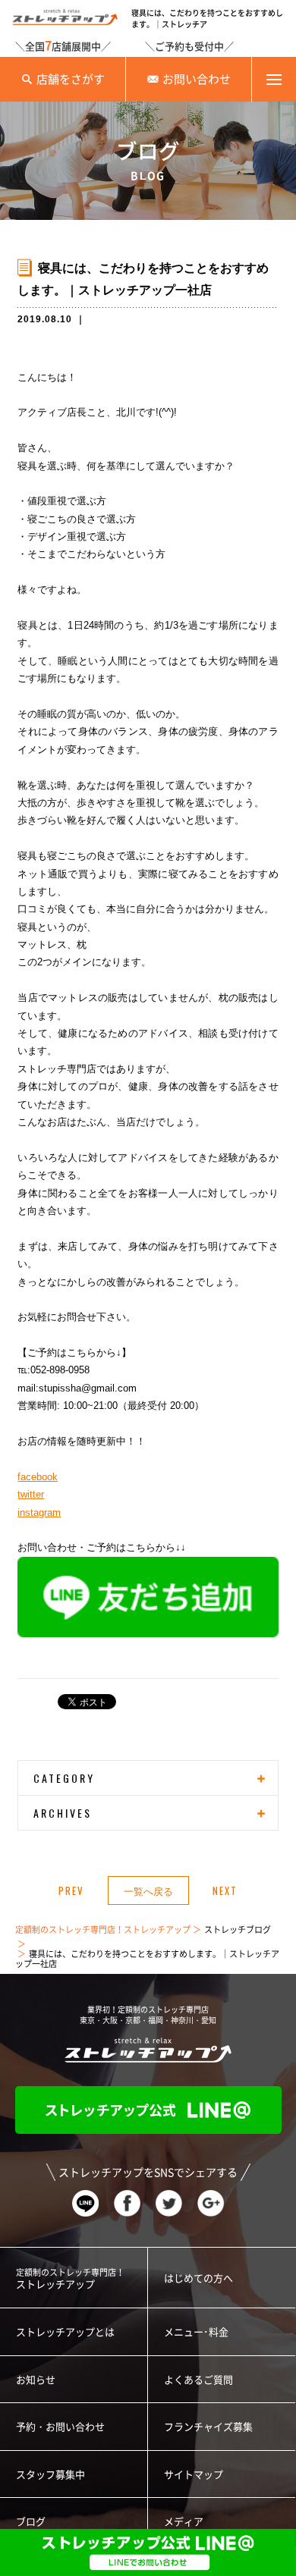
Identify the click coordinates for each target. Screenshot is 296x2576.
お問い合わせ (197, 79)
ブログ (31, 2522)
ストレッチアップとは (65, 2332)
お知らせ (36, 2380)
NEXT (225, 1890)
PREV (71, 1890)
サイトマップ (194, 2475)
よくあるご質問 (198, 2380)
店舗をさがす (71, 79)
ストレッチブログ (238, 1930)
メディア (184, 2522)
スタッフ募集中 (50, 2475)
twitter (31, 1494)
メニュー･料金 (196, 2332)
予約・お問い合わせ (60, 2427)
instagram (39, 1512)
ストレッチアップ (70, 2279)
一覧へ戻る (148, 1890)
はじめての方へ (198, 2278)
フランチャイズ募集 (208, 2427)
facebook (38, 1477)
